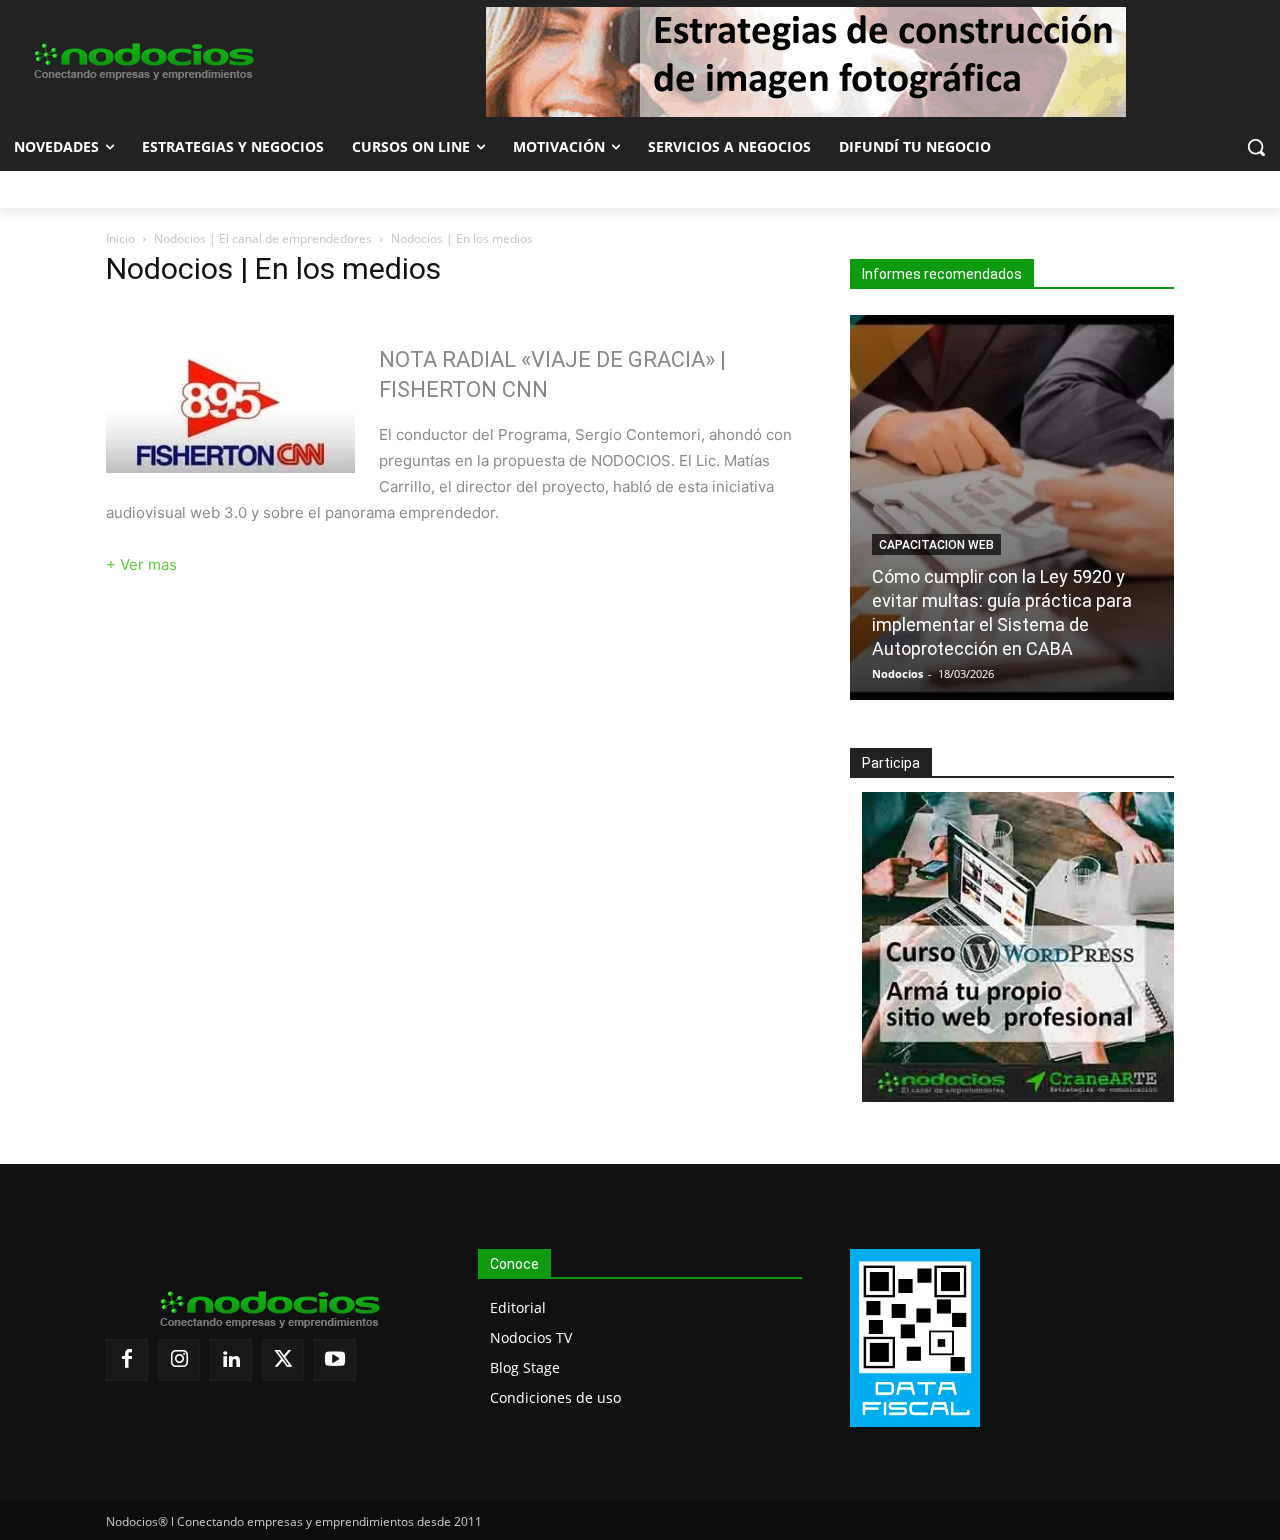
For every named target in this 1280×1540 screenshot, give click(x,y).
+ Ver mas (141, 564)
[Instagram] (179, 1360)
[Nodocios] (142, 62)
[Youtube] (335, 1360)
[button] (1256, 147)
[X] (283, 1360)
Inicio (120, 238)
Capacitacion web (936, 545)
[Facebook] (127, 1360)
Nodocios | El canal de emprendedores (263, 238)
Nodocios (897, 673)
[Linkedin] (231, 1360)
